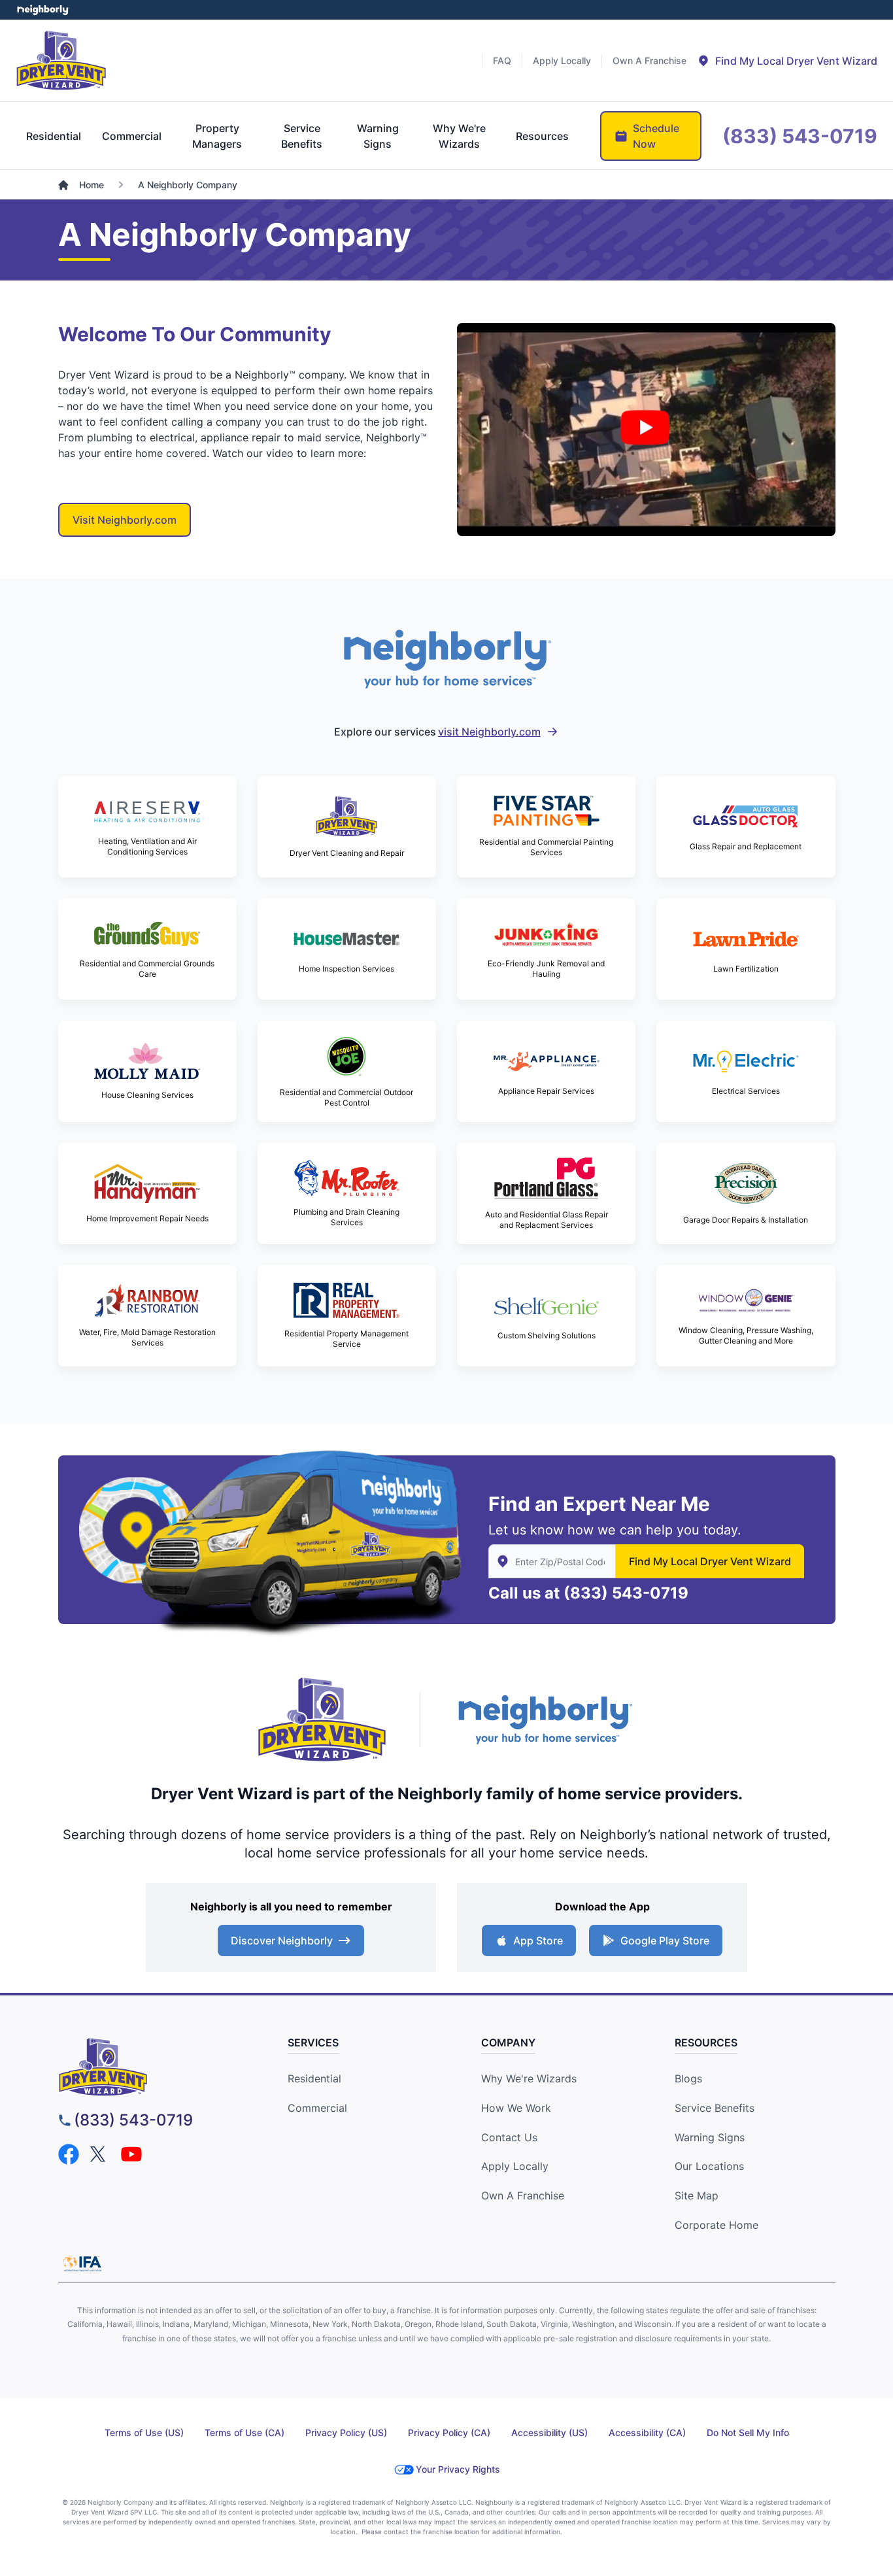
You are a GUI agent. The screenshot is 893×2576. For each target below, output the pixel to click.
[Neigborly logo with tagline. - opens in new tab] (545, 1719)
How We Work (516, 2108)
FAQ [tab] (502, 60)
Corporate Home (716, 2225)
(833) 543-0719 (626, 1593)
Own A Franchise (523, 2195)
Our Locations (709, 2166)
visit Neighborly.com (489, 732)
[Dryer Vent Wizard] (61, 60)
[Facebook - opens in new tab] (69, 2154)
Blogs (688, 2078)
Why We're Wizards (529, 2078)
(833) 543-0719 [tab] (800, 136)
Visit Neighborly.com (125, 520)
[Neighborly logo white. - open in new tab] (43, 10)
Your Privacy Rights (458, 2469)
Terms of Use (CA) (244, 2432)
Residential (314, 2078)
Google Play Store (665, 1940)
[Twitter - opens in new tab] (100, 2154)
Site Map (697, 2195)
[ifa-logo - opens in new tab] (82, 2263)
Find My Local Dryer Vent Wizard (710, 1561)
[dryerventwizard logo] (157, 2067)
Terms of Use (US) (144, 2432)
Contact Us (509, 2137)
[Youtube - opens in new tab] (131, 2154)
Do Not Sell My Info (748, 2432)
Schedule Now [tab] (656, 136)
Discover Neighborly (282, 1940)
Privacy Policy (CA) (449, 2432)
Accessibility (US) (549, 2432)
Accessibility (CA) (647, 2432)
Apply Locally (515, 2166)
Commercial (317, 2108)
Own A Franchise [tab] (649, 60)
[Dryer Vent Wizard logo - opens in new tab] (322, 1720)
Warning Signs (710, 2137)
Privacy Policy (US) (346, 2432)
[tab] (787, 61)
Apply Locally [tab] (562, 60)
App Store (538, 1940)
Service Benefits (715, 2108)
